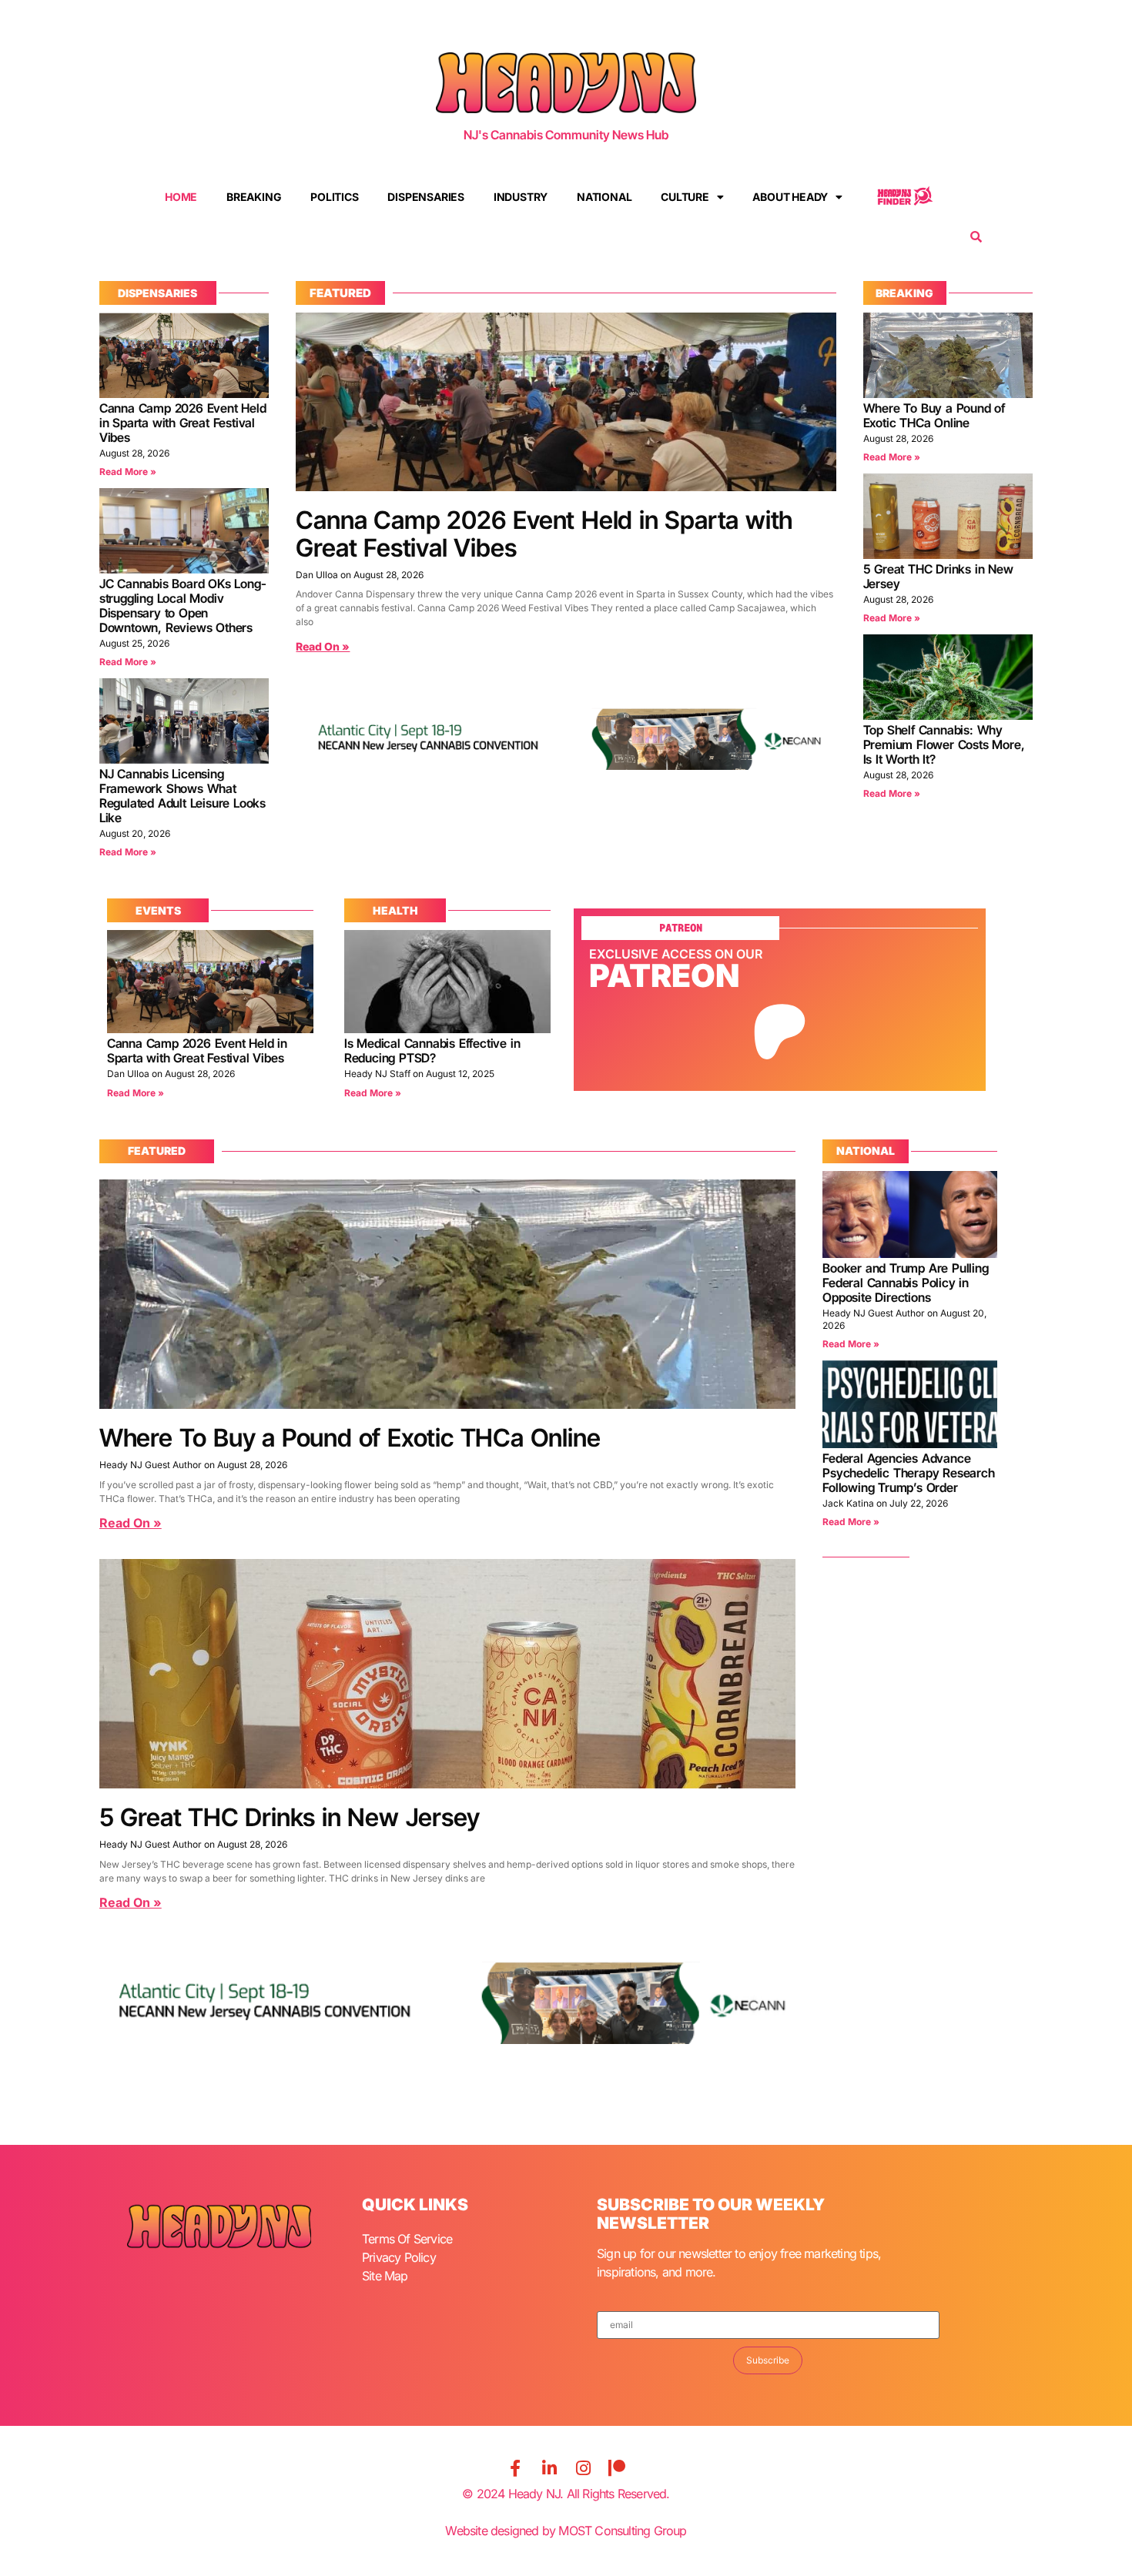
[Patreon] (617, 2468)
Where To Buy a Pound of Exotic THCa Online (934, 415)
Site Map (385, 2276)
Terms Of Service (407, 2239)
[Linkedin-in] (549, 2468)
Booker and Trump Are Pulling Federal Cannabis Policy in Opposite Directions (905, 1283)
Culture (685, 197)
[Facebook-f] (515, 2468)
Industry (521, 197)
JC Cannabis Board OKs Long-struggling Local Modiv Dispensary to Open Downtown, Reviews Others (183, 606)
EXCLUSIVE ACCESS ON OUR (676, 954)
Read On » (323, 646)
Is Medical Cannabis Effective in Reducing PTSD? (432, 1050)
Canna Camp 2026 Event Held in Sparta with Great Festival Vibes (183, 423)
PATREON (681, 928)
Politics (334, 197)
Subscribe (768, 2360)
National (604, 197)
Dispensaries (426, 197)
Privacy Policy (399, 2257)
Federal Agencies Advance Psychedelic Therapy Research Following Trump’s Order (908, 1473)
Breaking (254, 197)
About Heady (790, 197)
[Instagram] (583, 2468)
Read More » (128, 472)
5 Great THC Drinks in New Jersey (938, 576)
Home (181, 197)
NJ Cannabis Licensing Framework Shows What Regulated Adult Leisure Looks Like (183, 796)
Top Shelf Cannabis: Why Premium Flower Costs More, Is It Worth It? (944, 744)
